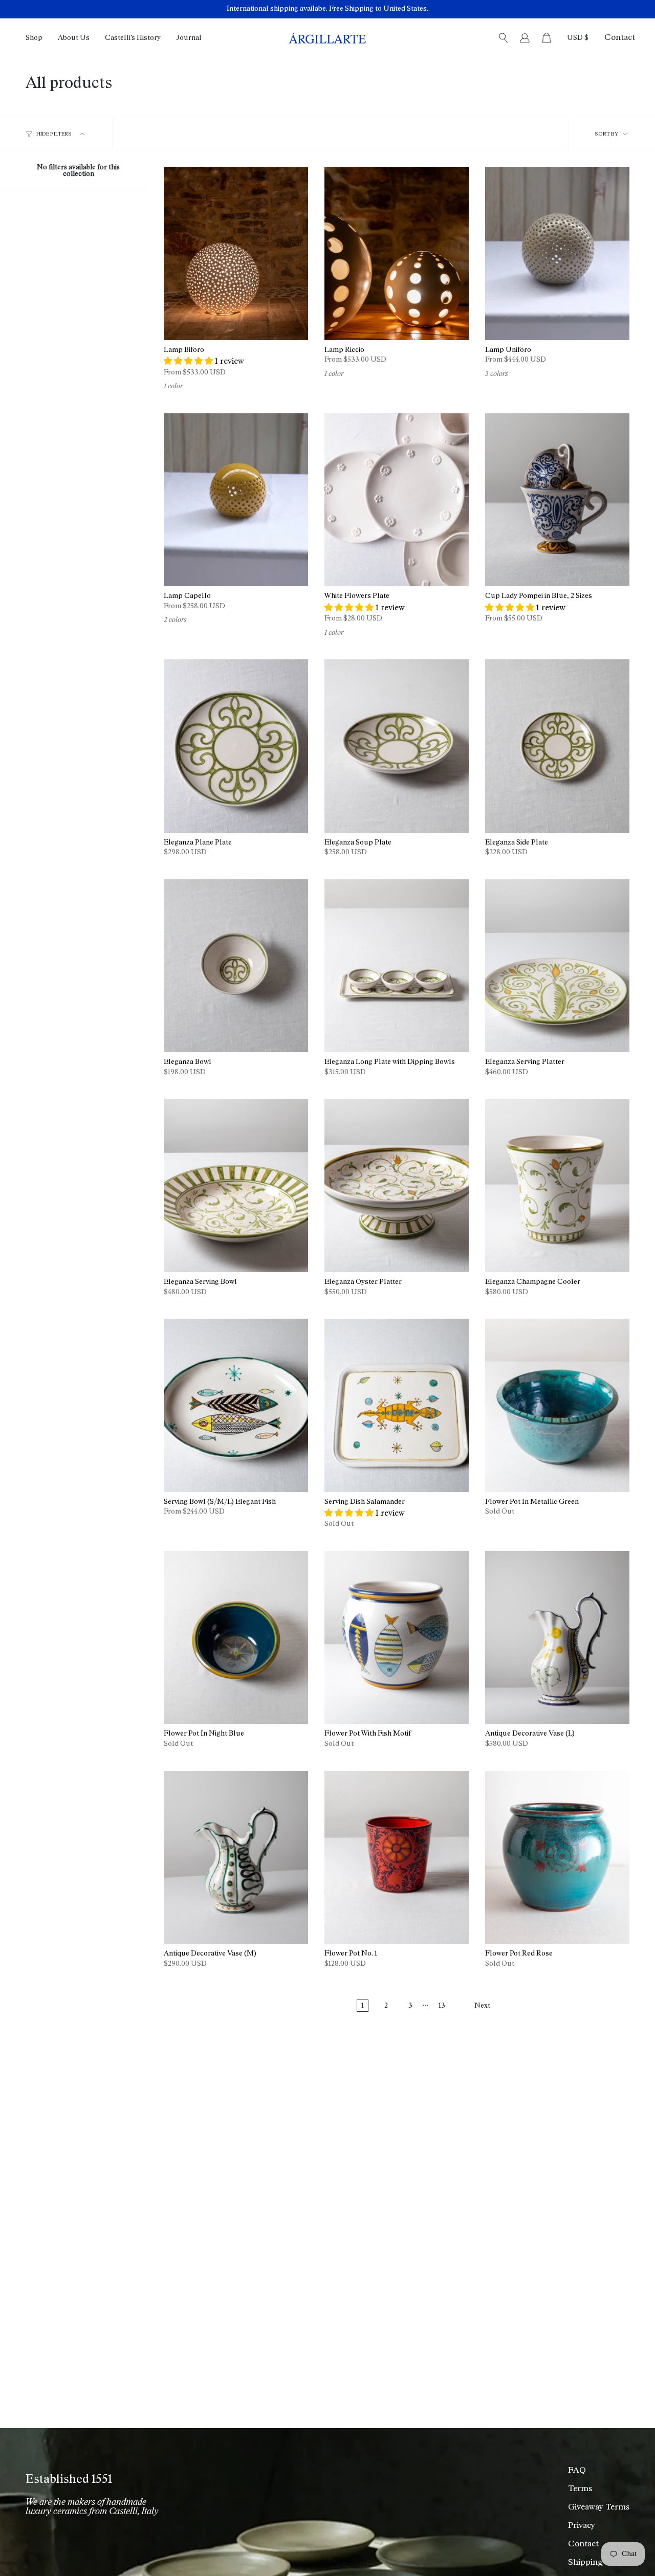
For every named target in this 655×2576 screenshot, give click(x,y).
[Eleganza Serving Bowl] (236, 1186)
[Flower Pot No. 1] (397, 1857)
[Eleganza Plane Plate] (236, 746)
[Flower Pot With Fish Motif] (397, 1637)
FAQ (577, 2471)
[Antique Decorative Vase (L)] (557, 1637)
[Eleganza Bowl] (236, 966)
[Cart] (547, 38)
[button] (34, 38)
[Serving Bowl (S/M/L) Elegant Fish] (236, 1405)
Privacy (582, 2526)
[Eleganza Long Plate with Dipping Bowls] (397, 966)
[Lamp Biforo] (236, 253)
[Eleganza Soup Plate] (397, 746)
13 (442, 2006)
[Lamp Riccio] (397, 253)
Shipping (585, 2563)
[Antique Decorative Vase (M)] (236, 1857)
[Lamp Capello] (236, 500)
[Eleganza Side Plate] (557, 746)
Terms (580, 2489)
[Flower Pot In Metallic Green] (557, 1405)
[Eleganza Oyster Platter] (397, 1186)
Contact (620, 38)
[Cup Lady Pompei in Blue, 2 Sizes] (557, 500)
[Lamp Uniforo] (557, 253)
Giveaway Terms (599, 2507)
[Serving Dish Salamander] (397, 1405)
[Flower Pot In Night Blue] (236, 1637)
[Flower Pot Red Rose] (557, 1857)
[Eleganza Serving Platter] (557, 966)
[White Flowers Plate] (397, 500)
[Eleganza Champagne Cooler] (557, 1186)
